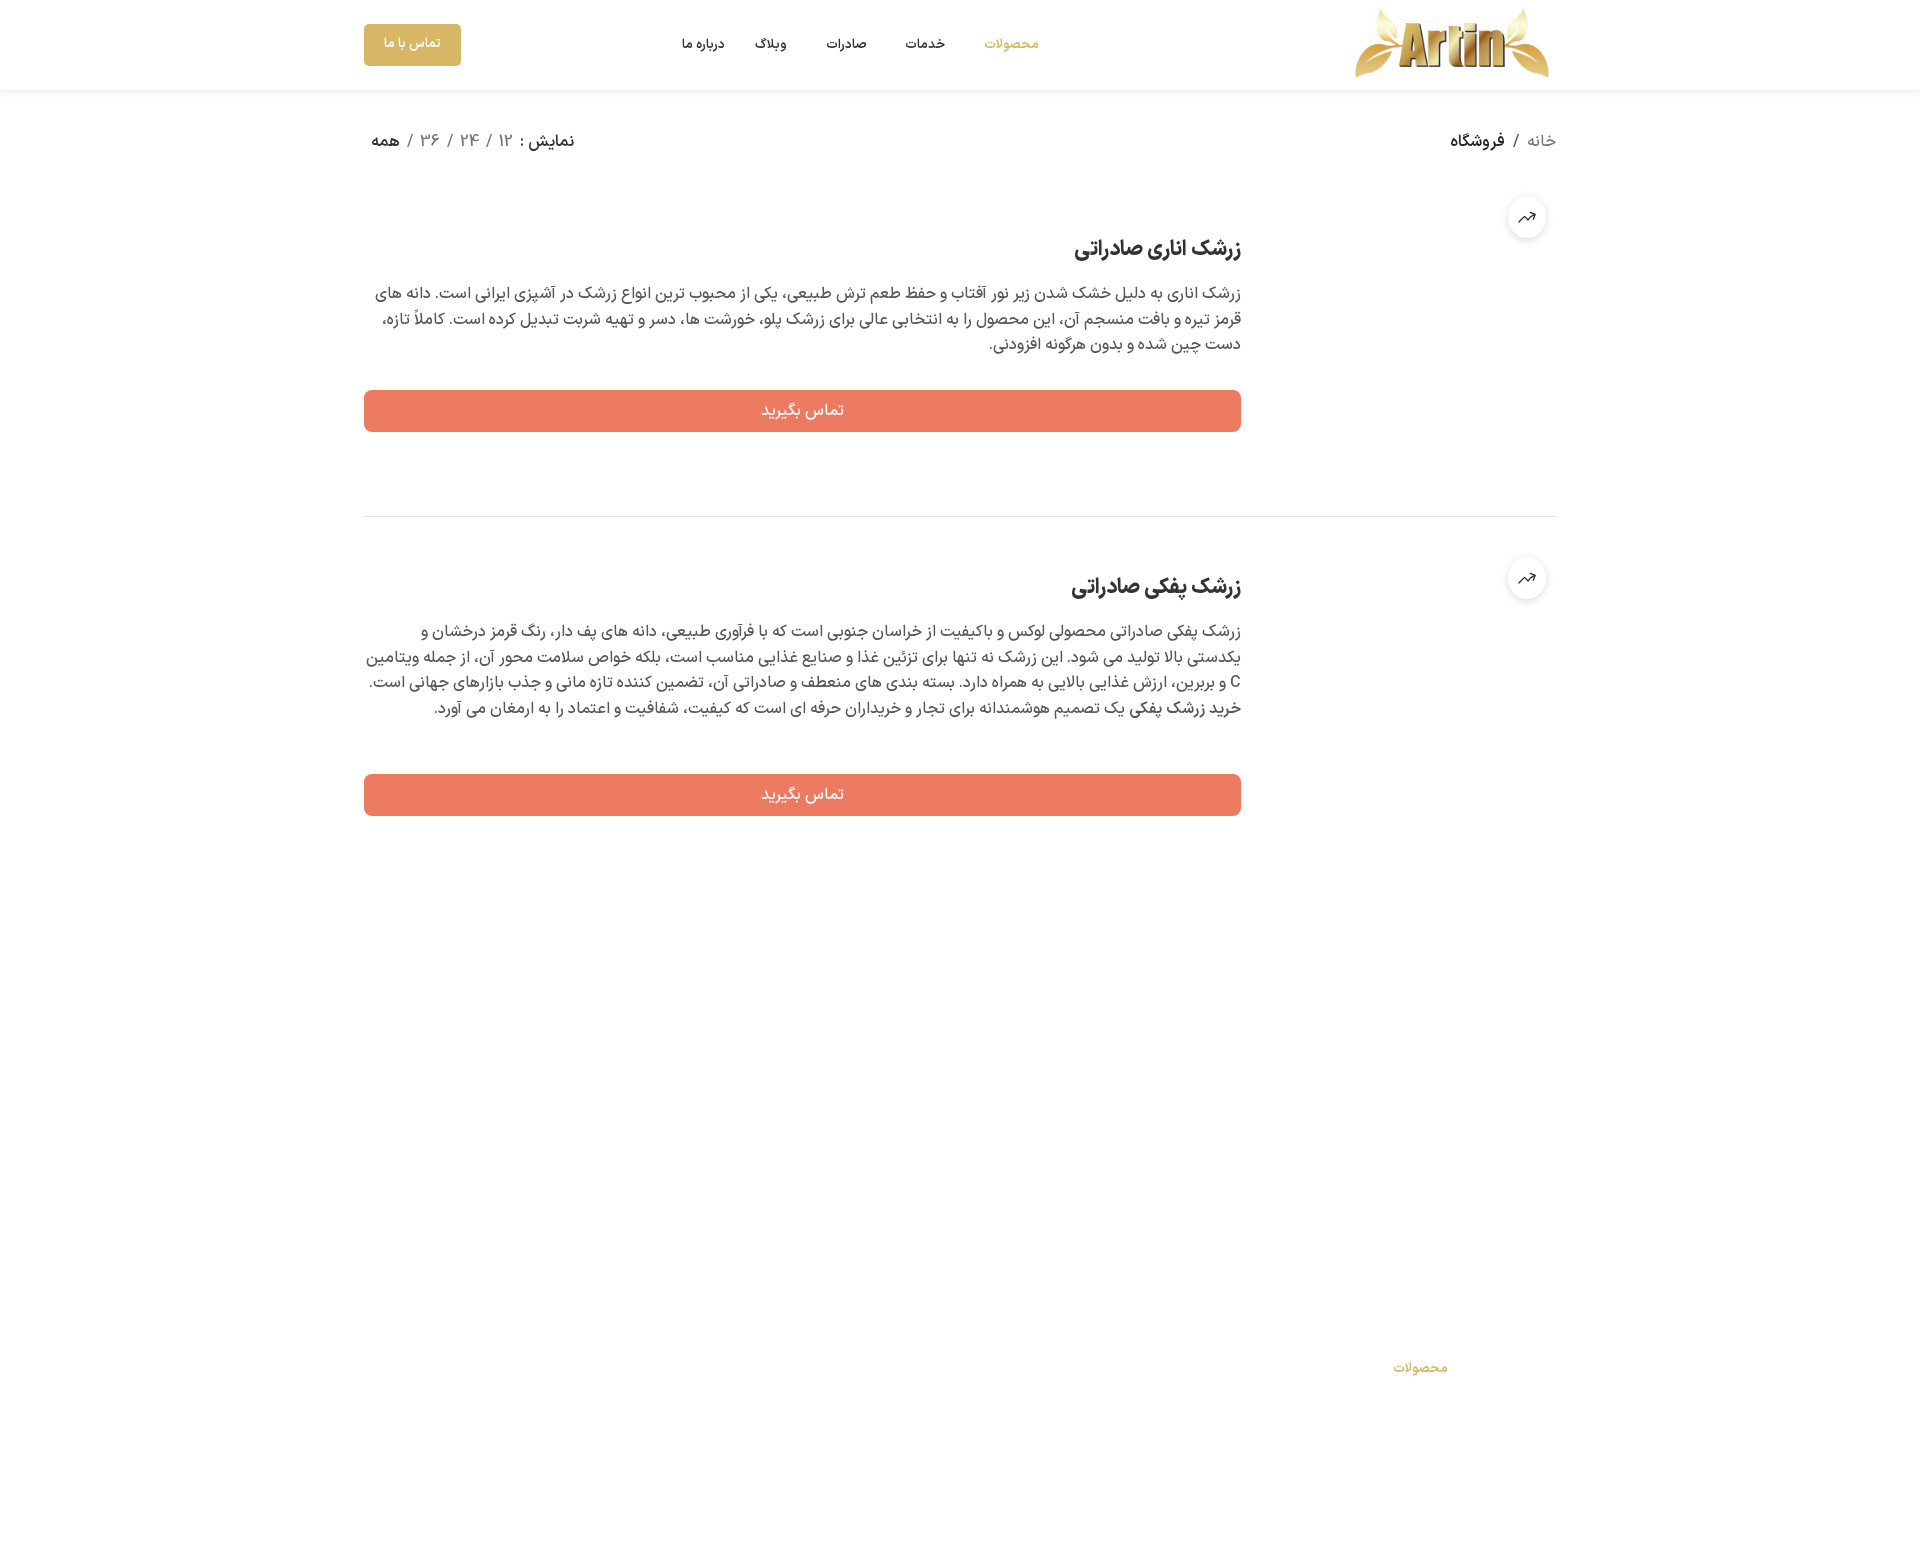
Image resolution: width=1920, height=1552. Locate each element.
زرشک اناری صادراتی (1157, 249)
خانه (1541, 142)
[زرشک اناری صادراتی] (1406, 336)
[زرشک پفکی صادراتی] (1406, 697)
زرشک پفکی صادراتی (1156, 587)
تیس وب (1120, 1504)
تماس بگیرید (802, 411)
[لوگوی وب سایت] (1450, 44)
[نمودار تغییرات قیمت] (1527, 217)
